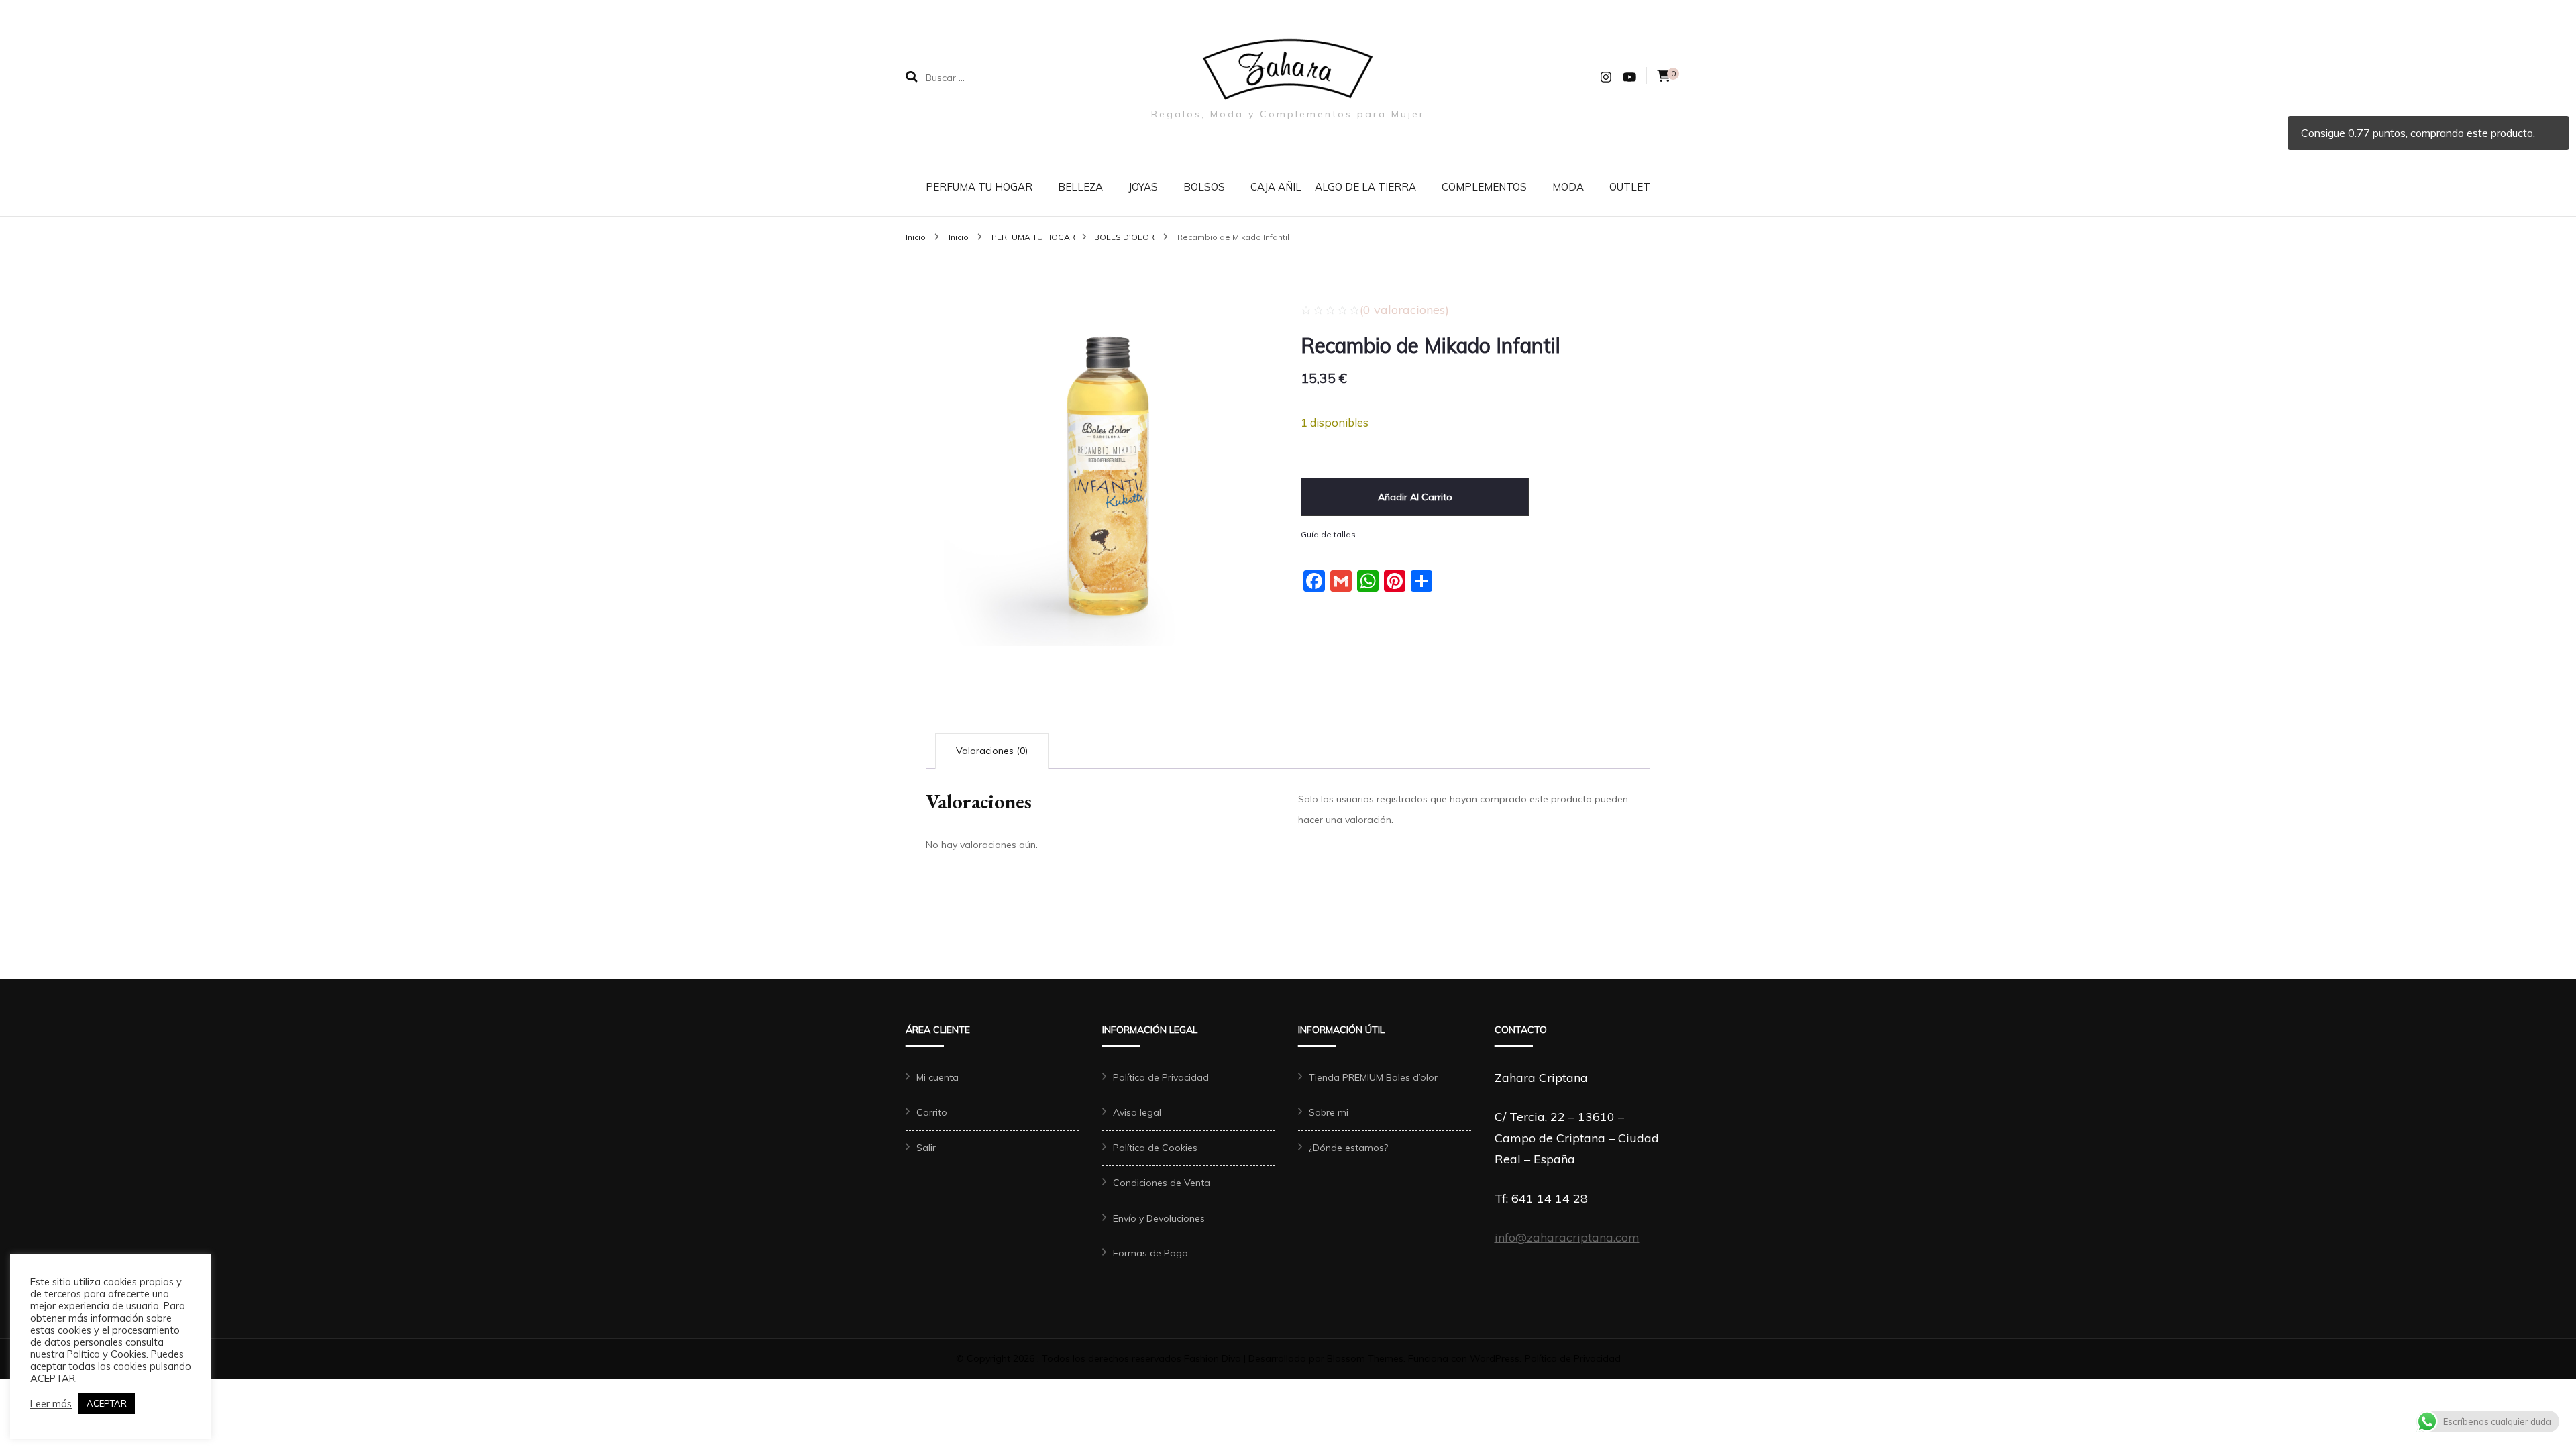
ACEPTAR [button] (107, 1403)
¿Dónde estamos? (1348, 1148)
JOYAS (1143, 187)
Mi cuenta (937, 1077)
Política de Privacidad (1161, 1077)
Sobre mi (1329, 1112)
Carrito (932, 1112)
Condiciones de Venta (1162, 1183)
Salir (926, 1148)
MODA (1568, 187)
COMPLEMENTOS (1484, 187)
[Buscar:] (1012, 77)
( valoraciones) (1404, 310)
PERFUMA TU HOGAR (979, 187)
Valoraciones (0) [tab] (992, 751)
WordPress (1495, 1358)
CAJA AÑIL (1276, 187)
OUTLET (1630, 187)
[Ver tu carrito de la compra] (1664, 76)
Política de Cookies (1155, 1148)
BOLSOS (1204, 187)
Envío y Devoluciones (1159, 1218)
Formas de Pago (1150, 1253)
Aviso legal (1137, 1112)
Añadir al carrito (1415, 497)
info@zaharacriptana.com (1567, 1237)
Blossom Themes (1365, 1358)
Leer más (51, 1404)
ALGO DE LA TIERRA (1365, 187)
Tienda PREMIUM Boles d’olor (1373, 1077)
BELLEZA (1080, 187)
